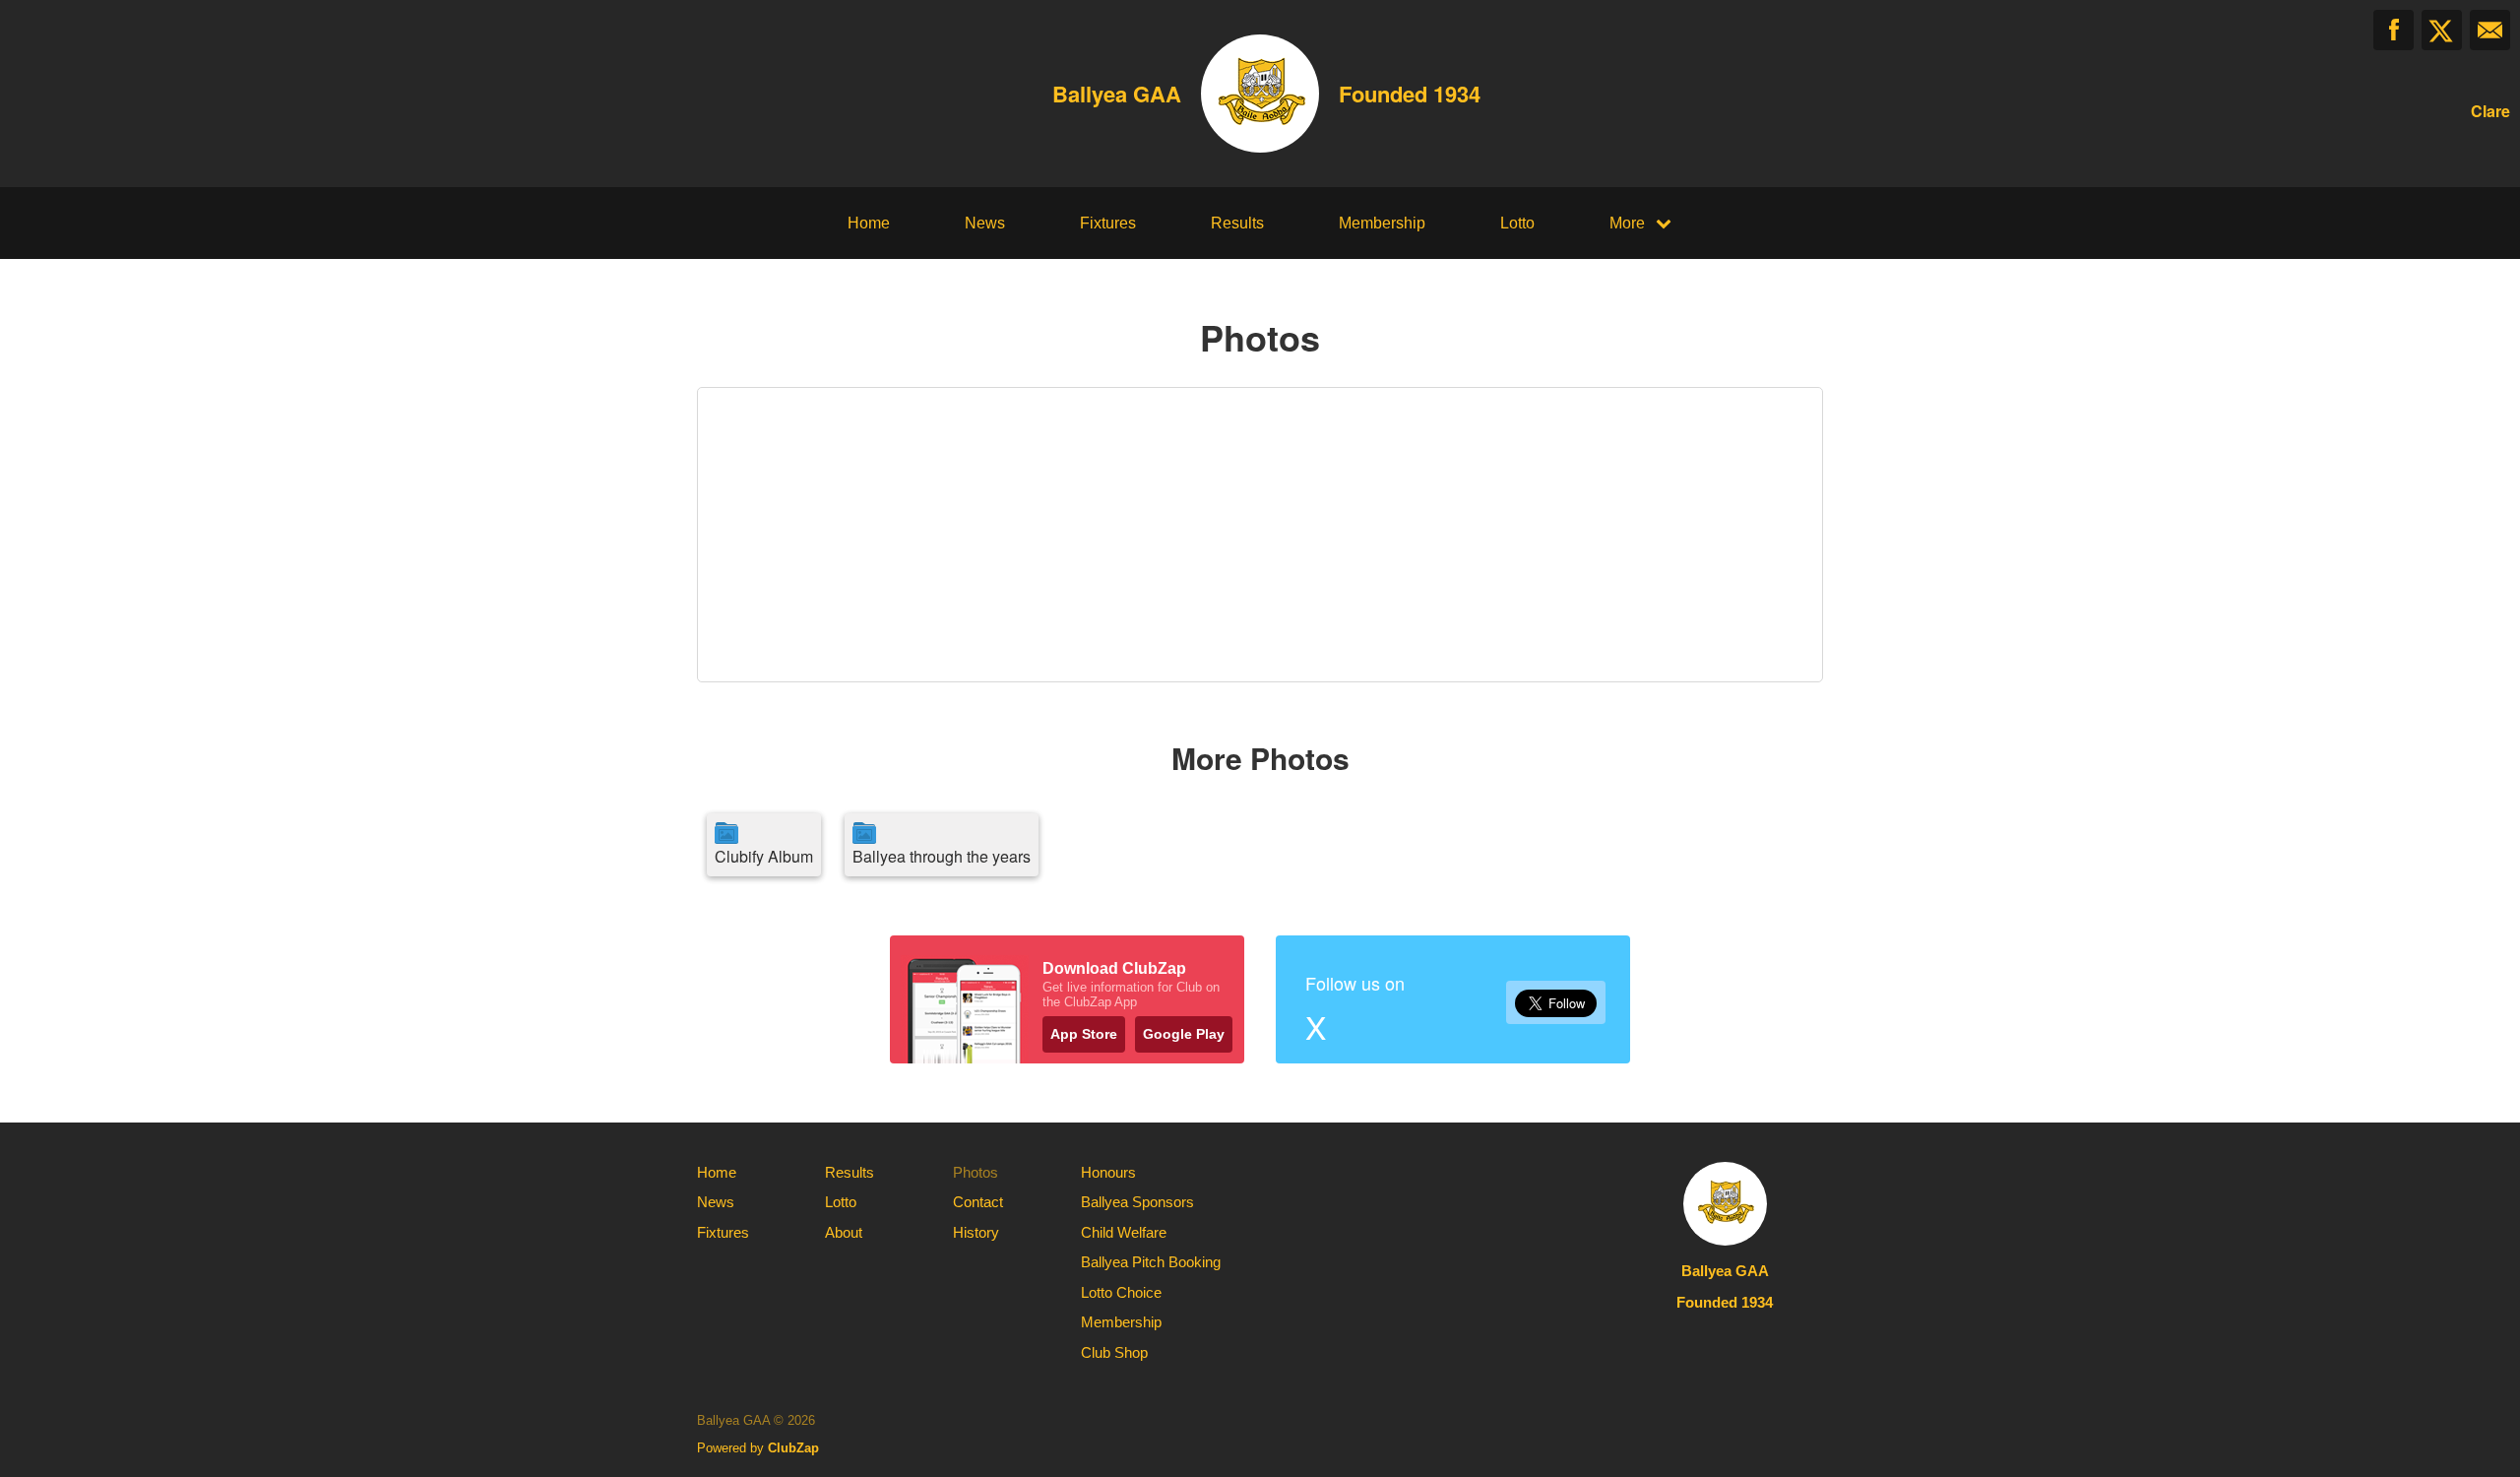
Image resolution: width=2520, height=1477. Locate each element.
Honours (1108, 1172)
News (985, 223)
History (976, 1232)
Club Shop (1114, 1352)
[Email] (2490, 30)
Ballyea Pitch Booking (1151, 1262)
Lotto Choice (1121, 1292)
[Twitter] (2442, 30)
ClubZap (793, 1448)
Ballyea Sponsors (1137, 1202)
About (844, 1232)
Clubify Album (764, 856)
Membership (1382, 223)
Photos (976, 1172)
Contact (978, 1202)
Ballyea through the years (942, 856)
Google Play (1184, 1034)
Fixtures (1108, 223)
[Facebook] (2394, 30)
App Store (1084, 1034)
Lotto (1517, 223)
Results (1237, 223)
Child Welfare (1124, 1232)
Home (869, 223)
